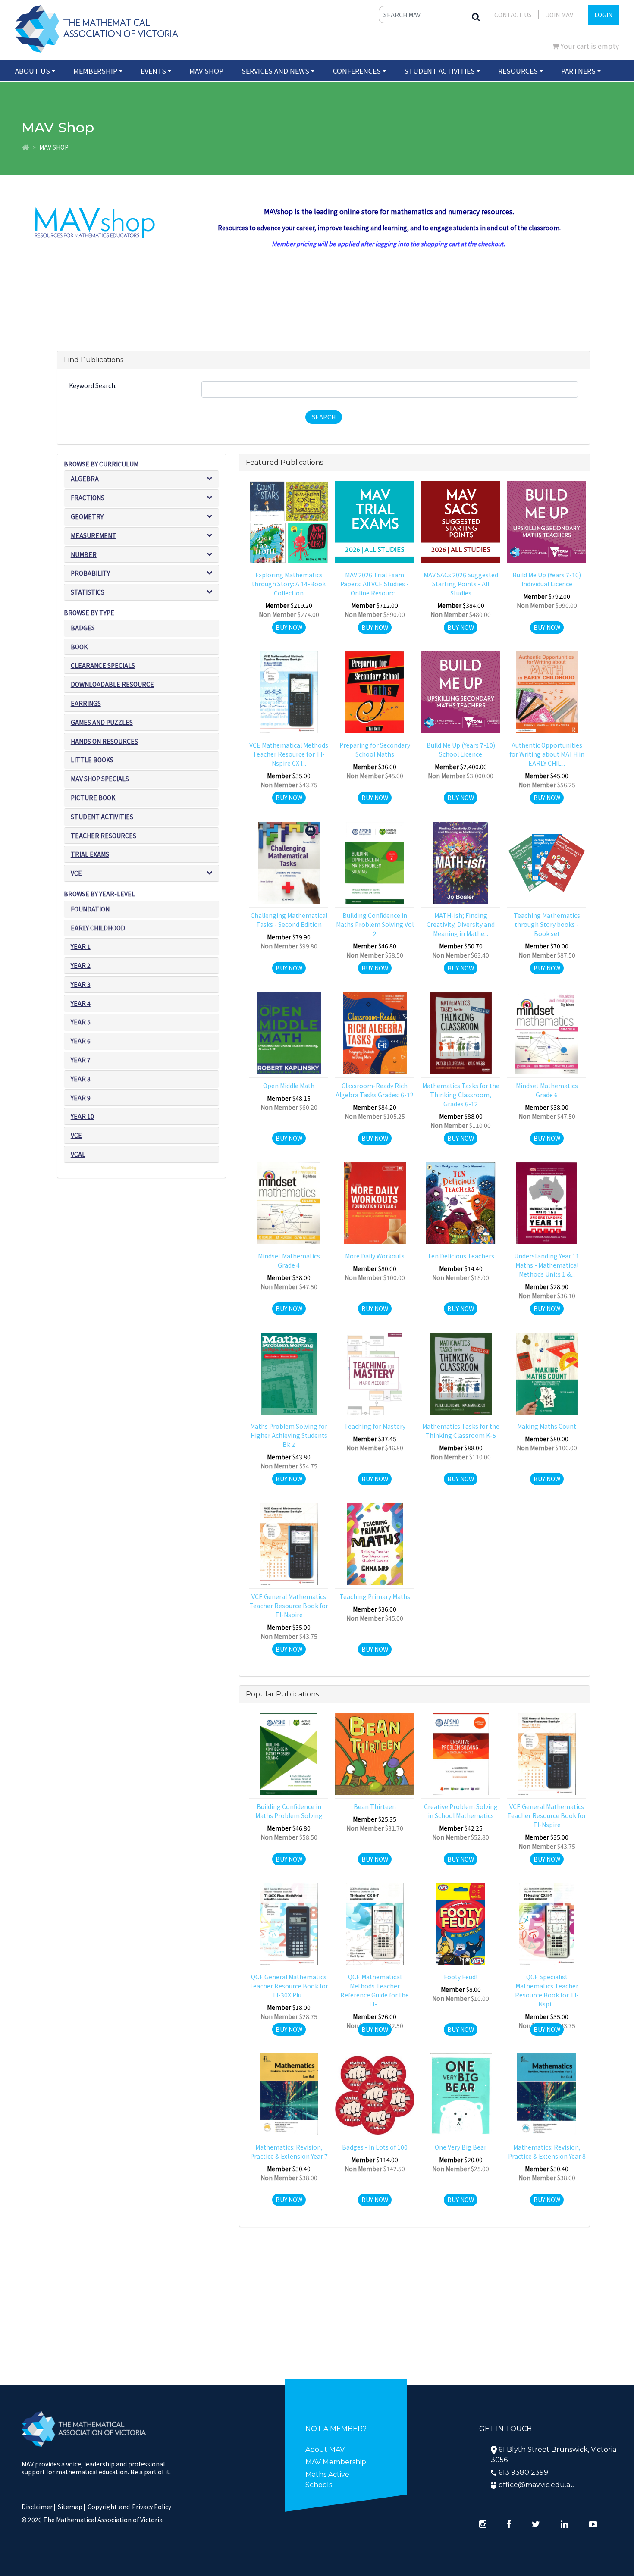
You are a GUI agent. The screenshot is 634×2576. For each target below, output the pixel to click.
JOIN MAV (560, 15)
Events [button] (153, 71)
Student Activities (102, 817)
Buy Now (289, 627)
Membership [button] (95, 71)
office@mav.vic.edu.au (537, 2485)
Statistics (88, 592)
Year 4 (81, 1003)
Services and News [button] (275, 71)
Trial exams (90, 854)
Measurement (94, 535)
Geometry (87, 516)
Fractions (88, 498)
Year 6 (81, 1041)
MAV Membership (336, 2462)
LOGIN (603, 15)
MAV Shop (206, 71)
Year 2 (81, 965)
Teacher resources (104, 836)
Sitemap (70, 2507)
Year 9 (81, 1098)
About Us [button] (33, 71)
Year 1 (81, 946)
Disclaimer (39, 2507)
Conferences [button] (357, 71)
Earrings (86, 703)
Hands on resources (104, 741)
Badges (83, 628)
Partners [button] (578, 71)
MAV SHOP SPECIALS (100, 779)
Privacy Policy (152, 2507)
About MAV (325, 2449)
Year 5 (81, 1022)
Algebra (85, 479)
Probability (90, 573)
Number (84, 554)
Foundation (90, 909)
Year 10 (82, 1116)
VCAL (78, 1154)
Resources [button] (518, 71)
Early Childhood (98, 928)
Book (79, 647)
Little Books (92, 760)
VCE (76, 873)
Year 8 (81, 1079)
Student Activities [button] (439, 71)
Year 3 (81, 984)
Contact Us (513, 15)
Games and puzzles (102, 722)
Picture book (93, 798)
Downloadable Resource (112, 684)
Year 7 (81, 1060)
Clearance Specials (103, 665)
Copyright (102, 2507)
